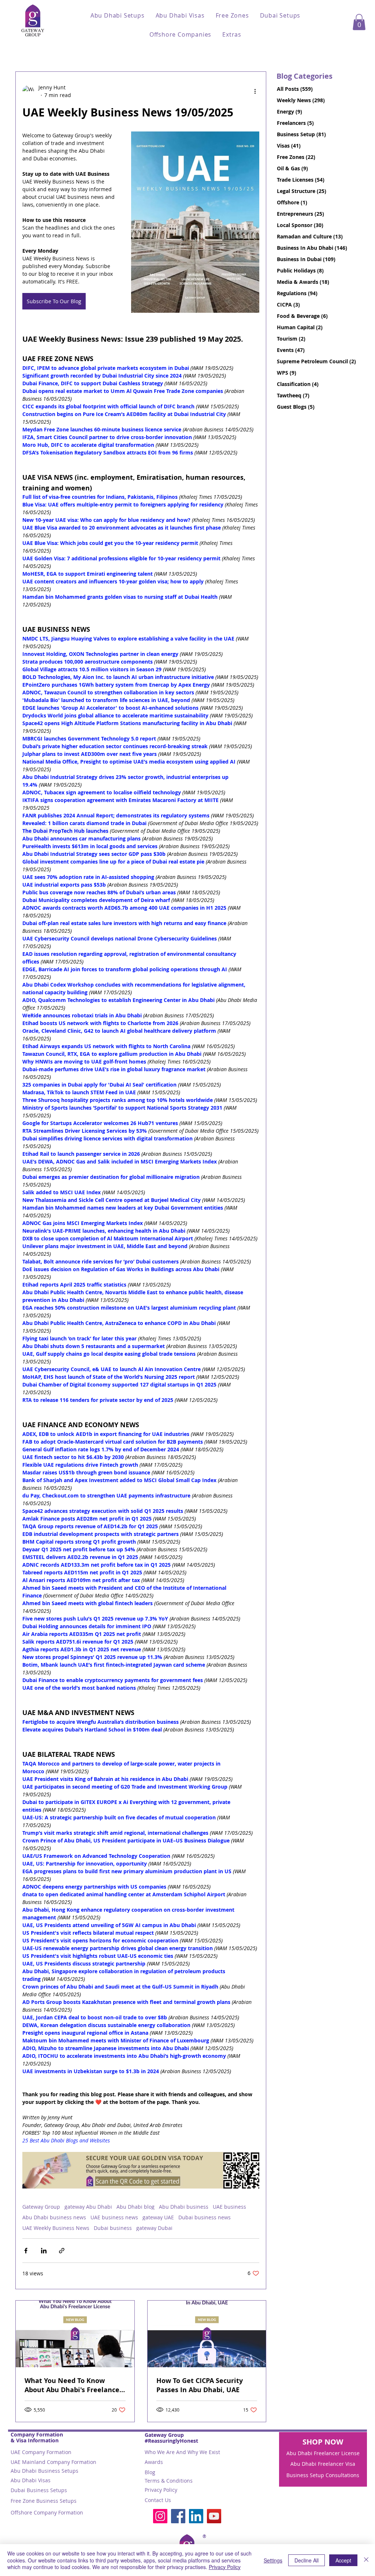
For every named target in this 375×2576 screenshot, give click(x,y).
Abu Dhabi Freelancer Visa (323, 2464)
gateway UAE (158, 2217)
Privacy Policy (161, 2490)
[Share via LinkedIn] (44, 2251)
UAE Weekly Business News (56, 2228)
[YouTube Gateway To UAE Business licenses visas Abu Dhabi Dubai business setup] (214, 2516)
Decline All (307, 2560)
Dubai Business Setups (39, 2490)
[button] (118, 15)
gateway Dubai (154, 2228)
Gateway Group (41, 2207)
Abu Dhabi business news (54, 2217)
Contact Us (158, 2500)
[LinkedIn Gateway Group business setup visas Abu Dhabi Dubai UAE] (196, 2516)
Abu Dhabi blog (135, 2207)
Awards (154, 2462)
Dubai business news (205, 2217)
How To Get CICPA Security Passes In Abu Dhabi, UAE (200, 2385)
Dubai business (113, 2228)
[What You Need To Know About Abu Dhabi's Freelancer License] (75, 2334)
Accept (343, 2560)
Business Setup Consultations (323, 2475)
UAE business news (114, 2217)
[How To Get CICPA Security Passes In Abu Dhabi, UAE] (207, 2334)
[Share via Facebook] (26, 2251)
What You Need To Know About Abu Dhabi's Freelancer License (73, 2385)
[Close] (366, 2560)
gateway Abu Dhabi (88, 2207)
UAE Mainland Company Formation (53, 2462)
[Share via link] (62, 2251)
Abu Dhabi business (184, 2207)
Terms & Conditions (169, 2481)
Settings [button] (273, 2560)
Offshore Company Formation (47, 2512)
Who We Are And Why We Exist (182, 2452)
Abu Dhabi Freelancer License (323, 2453)
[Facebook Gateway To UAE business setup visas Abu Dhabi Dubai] (178, 2516)
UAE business (229, 2207)
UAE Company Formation (41, 2452)
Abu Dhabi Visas (31, 2480)
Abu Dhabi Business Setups (44, 2471)
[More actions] (255, 91)
